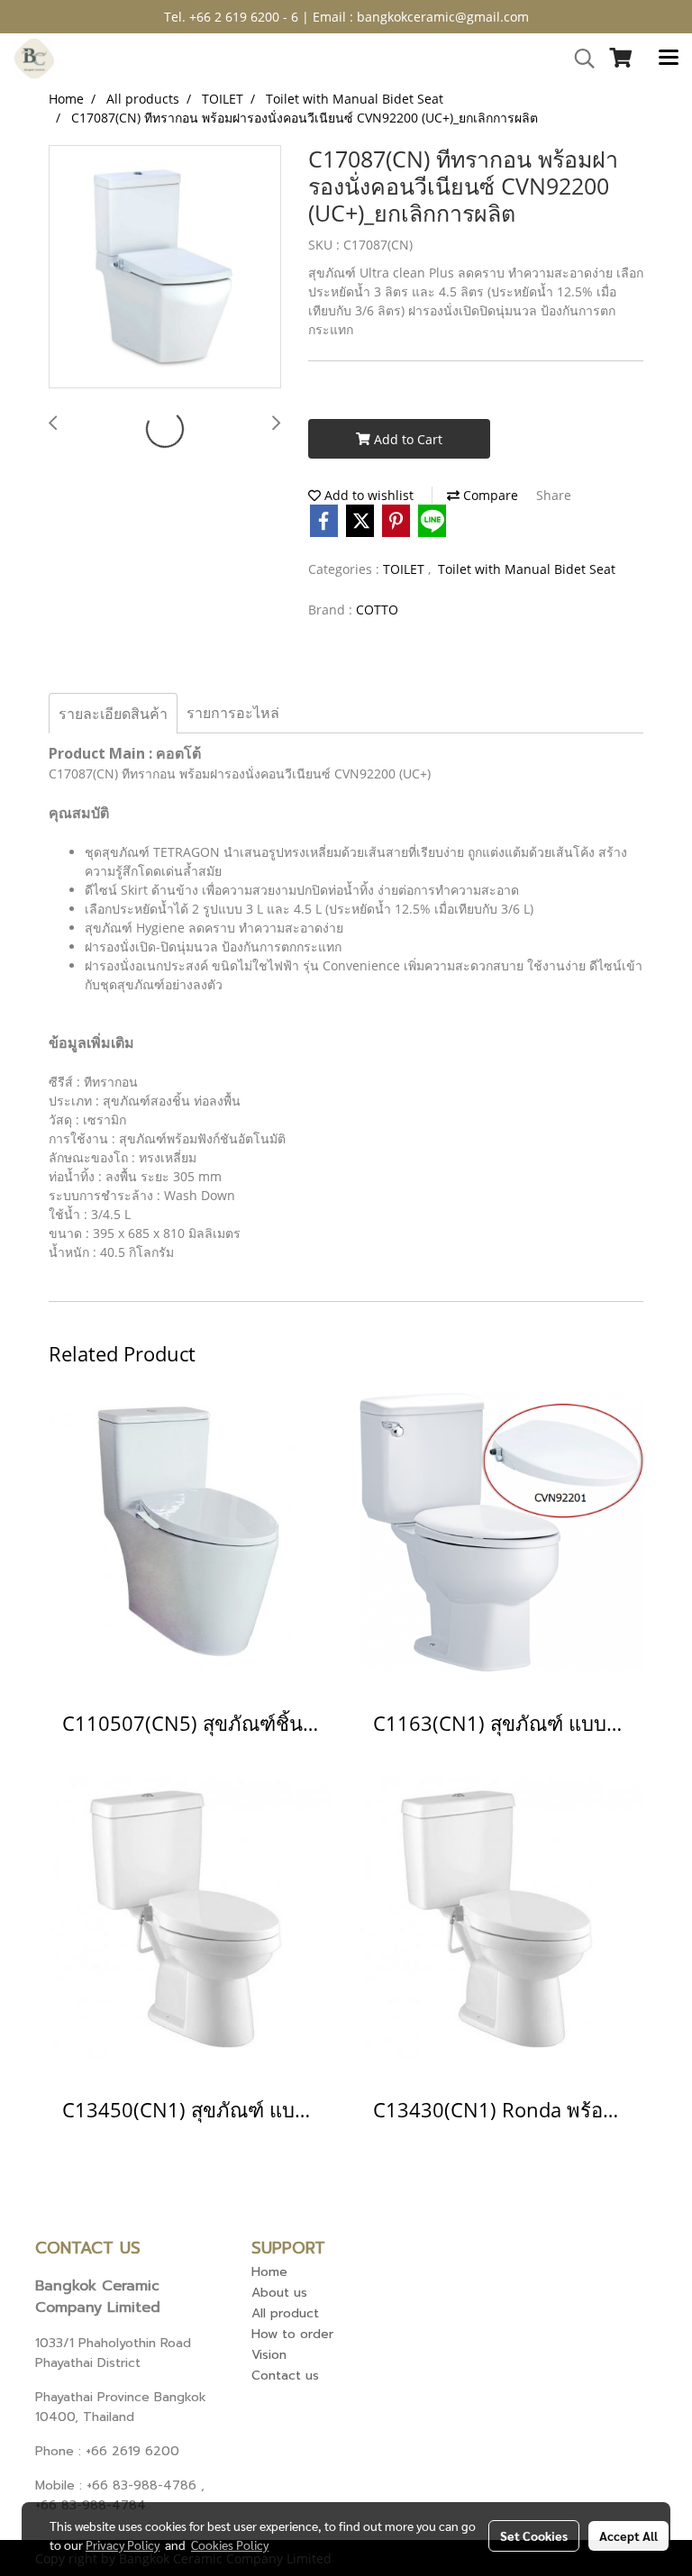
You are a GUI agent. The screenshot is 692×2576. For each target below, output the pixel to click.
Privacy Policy (123, 2544)
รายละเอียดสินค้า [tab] (113, 714)
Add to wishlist (367, 495)
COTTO (377, 610)
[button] (578, 59)
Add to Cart (406, 439)
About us (279, 2293)
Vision (269, 2355)
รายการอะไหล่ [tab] (233, 713)
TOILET (405, 569)
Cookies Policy (230, 2544)
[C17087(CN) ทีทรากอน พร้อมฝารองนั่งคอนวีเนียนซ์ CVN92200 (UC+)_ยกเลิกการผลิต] (165, 268)
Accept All (628, 2535)
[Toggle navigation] (669, 59)
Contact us (285, 2376)
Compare (489, 495)
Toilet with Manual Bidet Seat (527, 569)
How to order (292, 2334)
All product (285, 2313)
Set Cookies (534, 2535)
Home (269, 2272)
